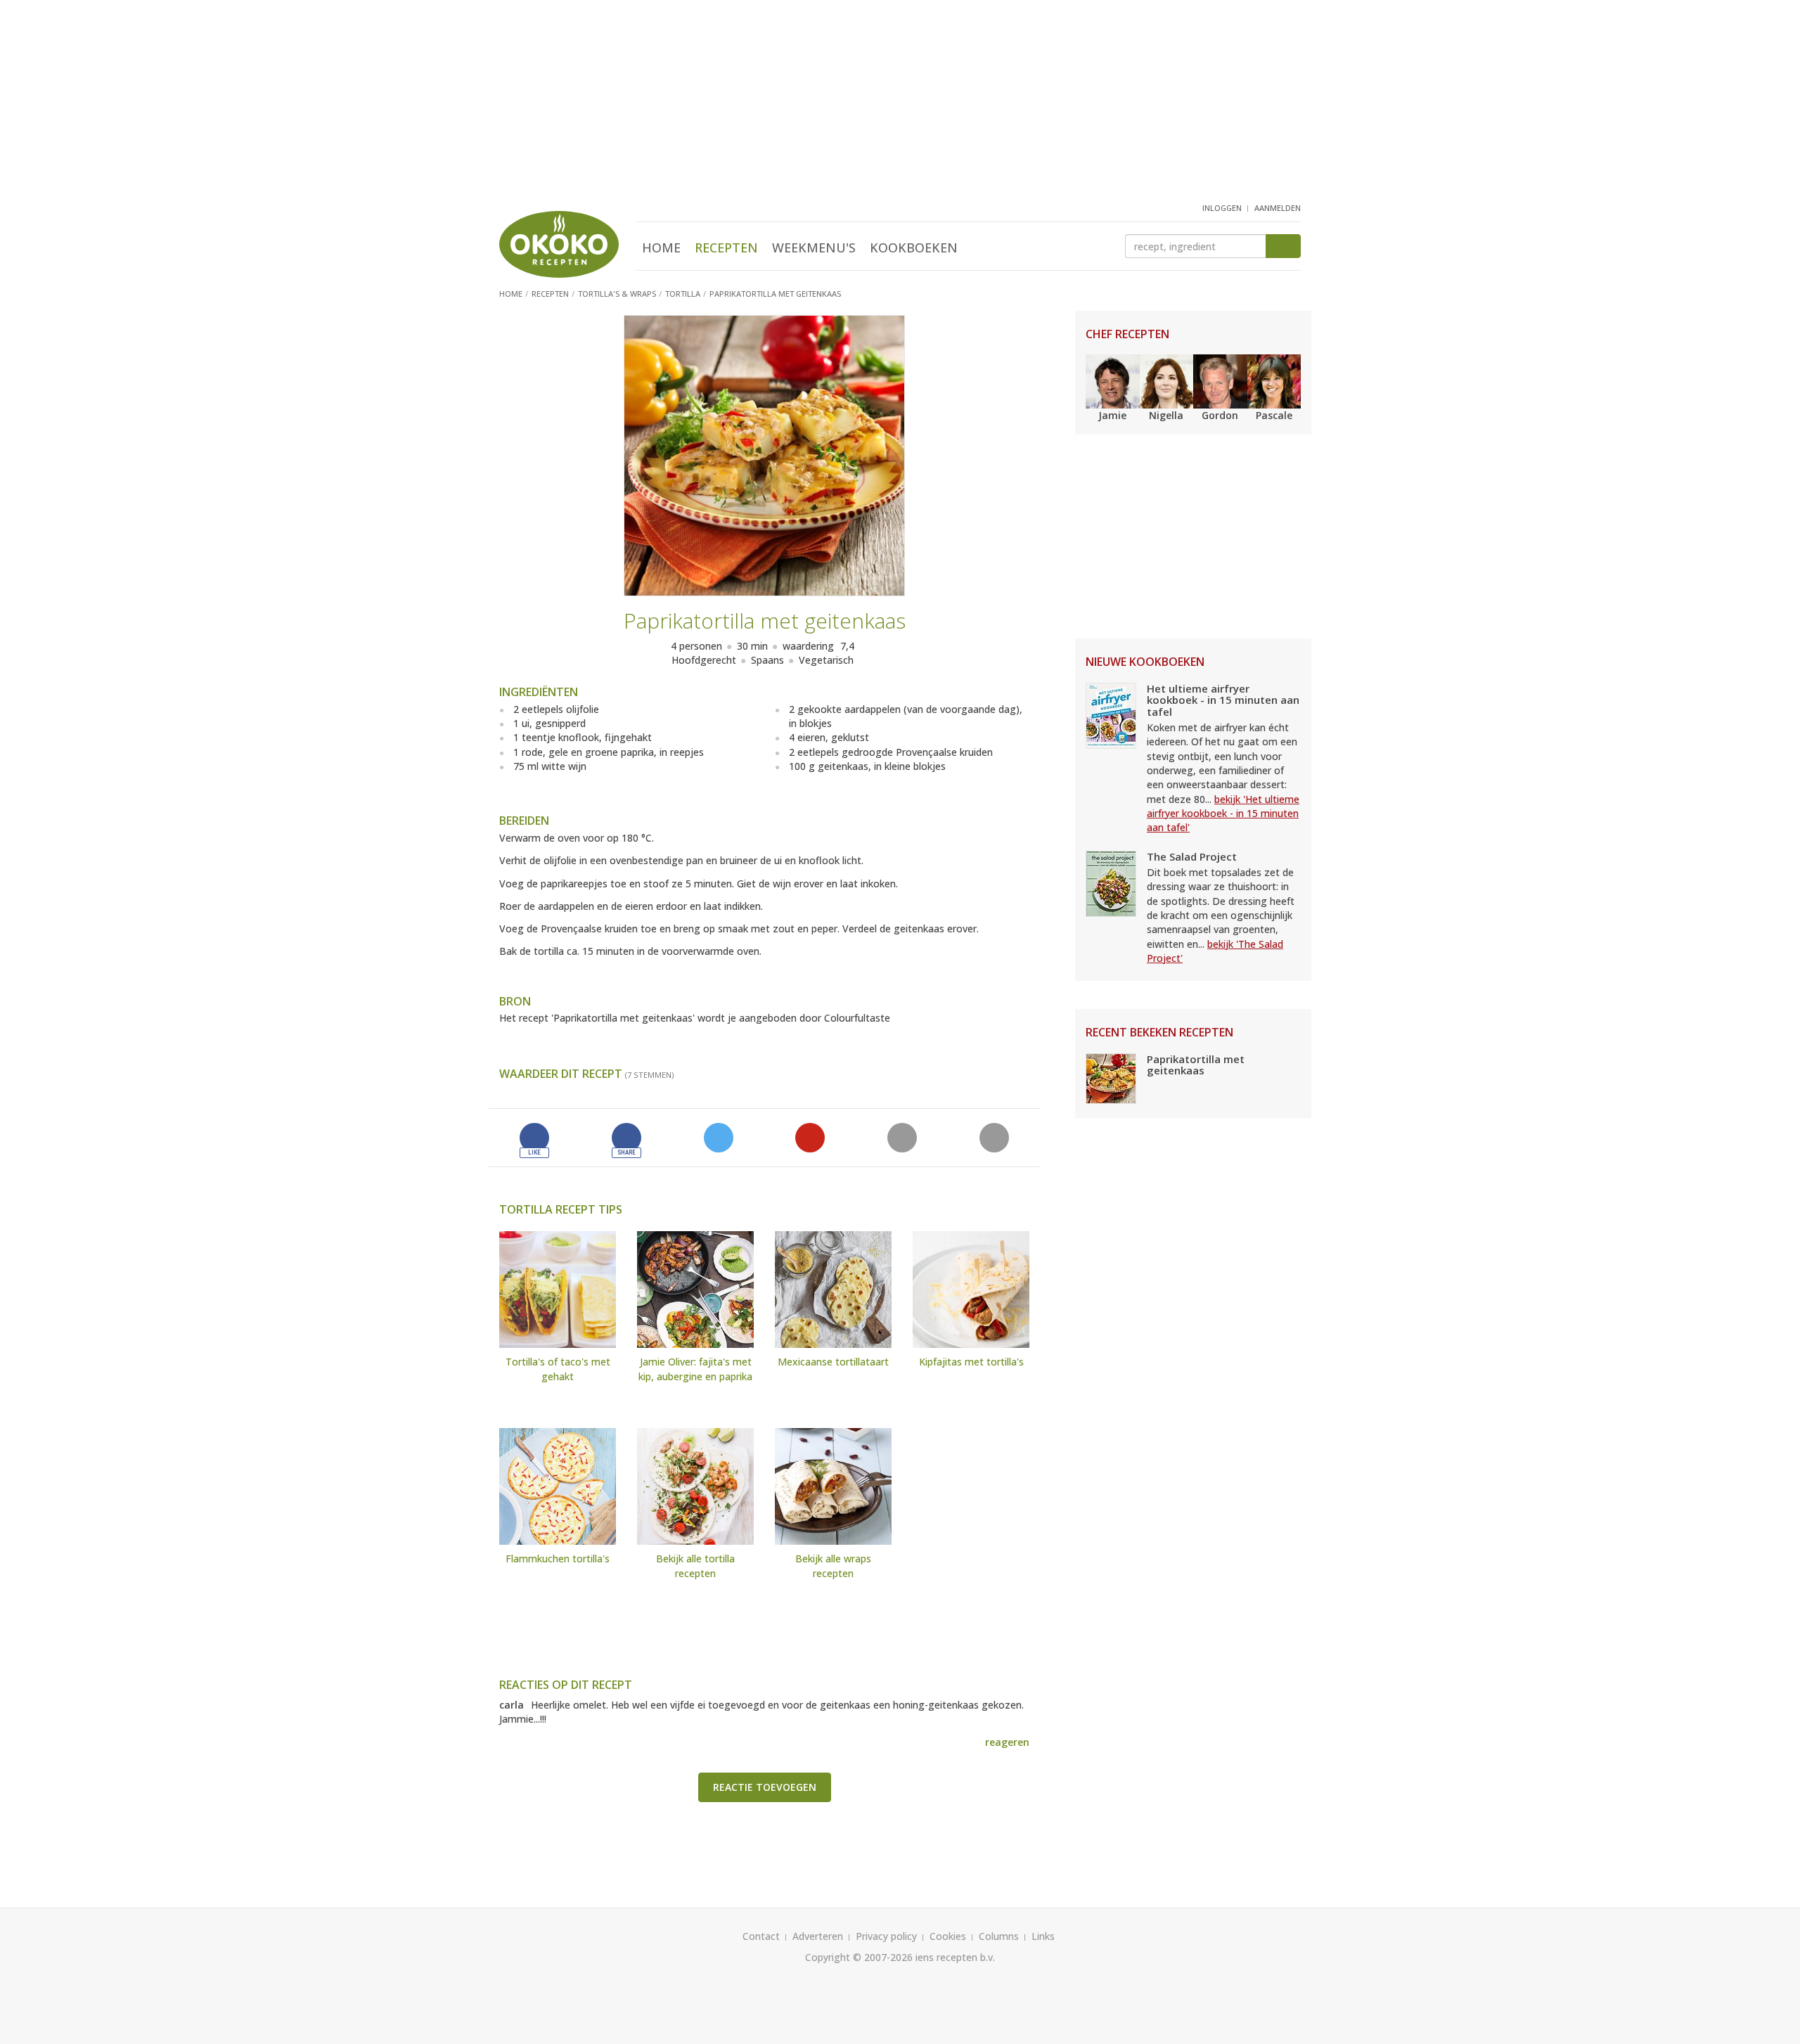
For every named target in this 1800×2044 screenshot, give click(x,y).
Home (661, 248)
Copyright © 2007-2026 (859, 1957)
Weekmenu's (814, 248)
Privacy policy (886, 1936)
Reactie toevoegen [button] (765, 1787)
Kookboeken (914, 248)
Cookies (948, 1936)
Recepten (726, 248)
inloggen (1222, 208)
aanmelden (1278, 208)
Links (1043, 1936)
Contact (761, 1936)
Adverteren (818, 1936)
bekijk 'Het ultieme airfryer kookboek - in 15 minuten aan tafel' (1223, 814)
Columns (999, 1936)
